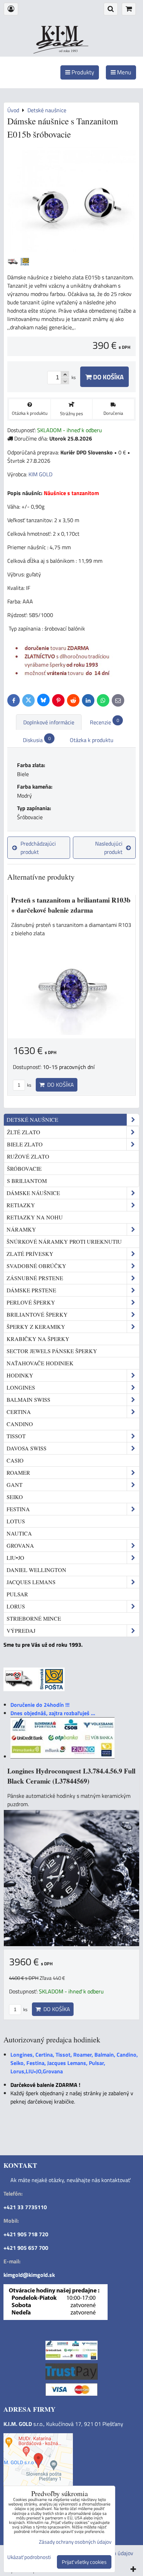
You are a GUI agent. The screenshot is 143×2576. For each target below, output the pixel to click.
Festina (18, 1509)
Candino (20, 1424)
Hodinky (20, 1375)
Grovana (20, 1545)
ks (29, 1085)
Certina (19, 1412)
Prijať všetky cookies (84, 2562)
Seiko (15, 1497)
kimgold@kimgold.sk (29, 2275)
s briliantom (27, 1181)
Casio (15, 1460)
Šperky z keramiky (36, 1327)
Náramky (21, 1229)
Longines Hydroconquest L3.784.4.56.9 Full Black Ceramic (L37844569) (71, 1776)
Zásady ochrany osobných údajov (75, 2542)
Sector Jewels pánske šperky (52, 1351)
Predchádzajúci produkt (38, 848)
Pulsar (17, 1594)
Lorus (16, 1606)
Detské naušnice (32, 1120)
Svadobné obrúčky (36, 1266)
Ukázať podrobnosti (29, 2557)
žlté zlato (24, 1132)
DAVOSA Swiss (27, 1448)
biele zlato (25, 1144)
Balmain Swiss (28, 1400)
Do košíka (108, 377)
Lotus (16, 1521)
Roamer (18, 1472)
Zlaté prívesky (30, 1254)
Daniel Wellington (36, 1570)
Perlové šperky (31, 1302)
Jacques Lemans (31, 1582)
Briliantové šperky (37, 1314)
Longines (21, 1387)
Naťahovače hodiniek (40, 1363)
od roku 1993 (68, 51)
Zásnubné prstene (35, 1278)
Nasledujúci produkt (109, 848)
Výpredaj (21, 1631)
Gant (15, 1485)
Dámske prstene (31, 1290)
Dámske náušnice (33, 1193)
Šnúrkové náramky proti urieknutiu (64, 1241)
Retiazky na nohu (35, 1217)
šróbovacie (24, 1168)
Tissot (16, 1436)
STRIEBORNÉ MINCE (34, 1618)
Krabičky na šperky (38, 1339)
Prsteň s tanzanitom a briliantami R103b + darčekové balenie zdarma (71, 905)
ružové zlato (28, 1156)
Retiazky (21, 1205)
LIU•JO (15, 1558)
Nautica (19, 1533)
